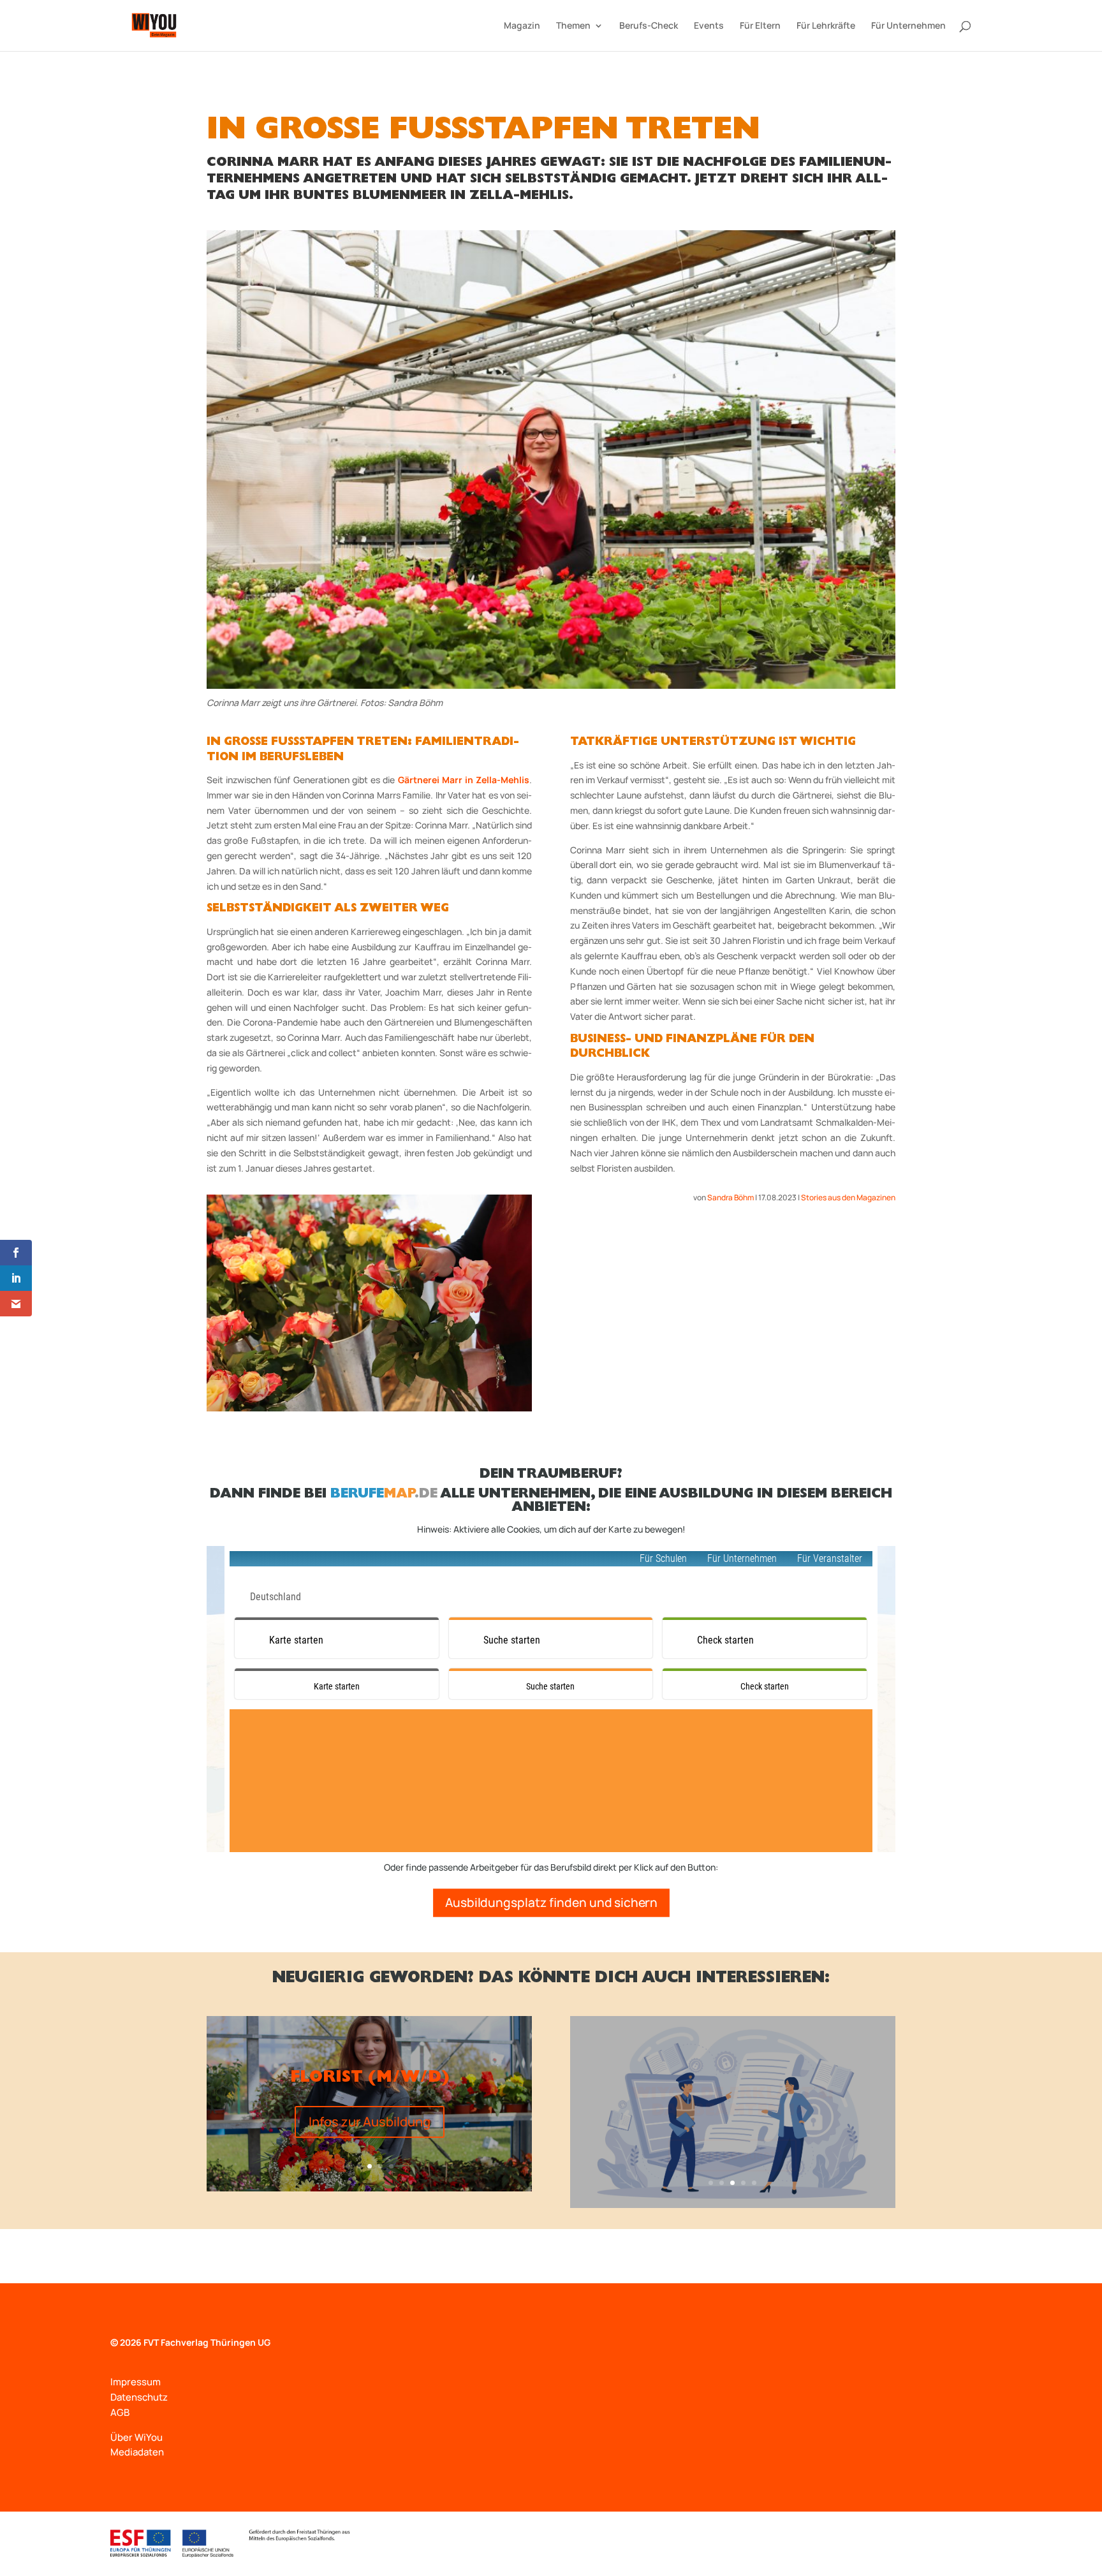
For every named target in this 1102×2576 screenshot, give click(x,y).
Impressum (136, 2382)
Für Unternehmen (908, 26)
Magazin (522, 26)
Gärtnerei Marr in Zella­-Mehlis (464, 780)
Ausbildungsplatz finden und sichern (551, 1902)
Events (709, 26)
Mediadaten (137, 2452)
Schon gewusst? (732, 2138)
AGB (120, 2412)
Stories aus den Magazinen (848, 1197)
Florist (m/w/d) (370, 2079)
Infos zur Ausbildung (370, 2122)
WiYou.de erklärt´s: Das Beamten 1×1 (732, 2087)
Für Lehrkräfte (826, 26)
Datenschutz (139, 2397)
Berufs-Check (649, 26)
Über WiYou (136, 2437)
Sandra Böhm (731, 1197)
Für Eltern (760, 26)
